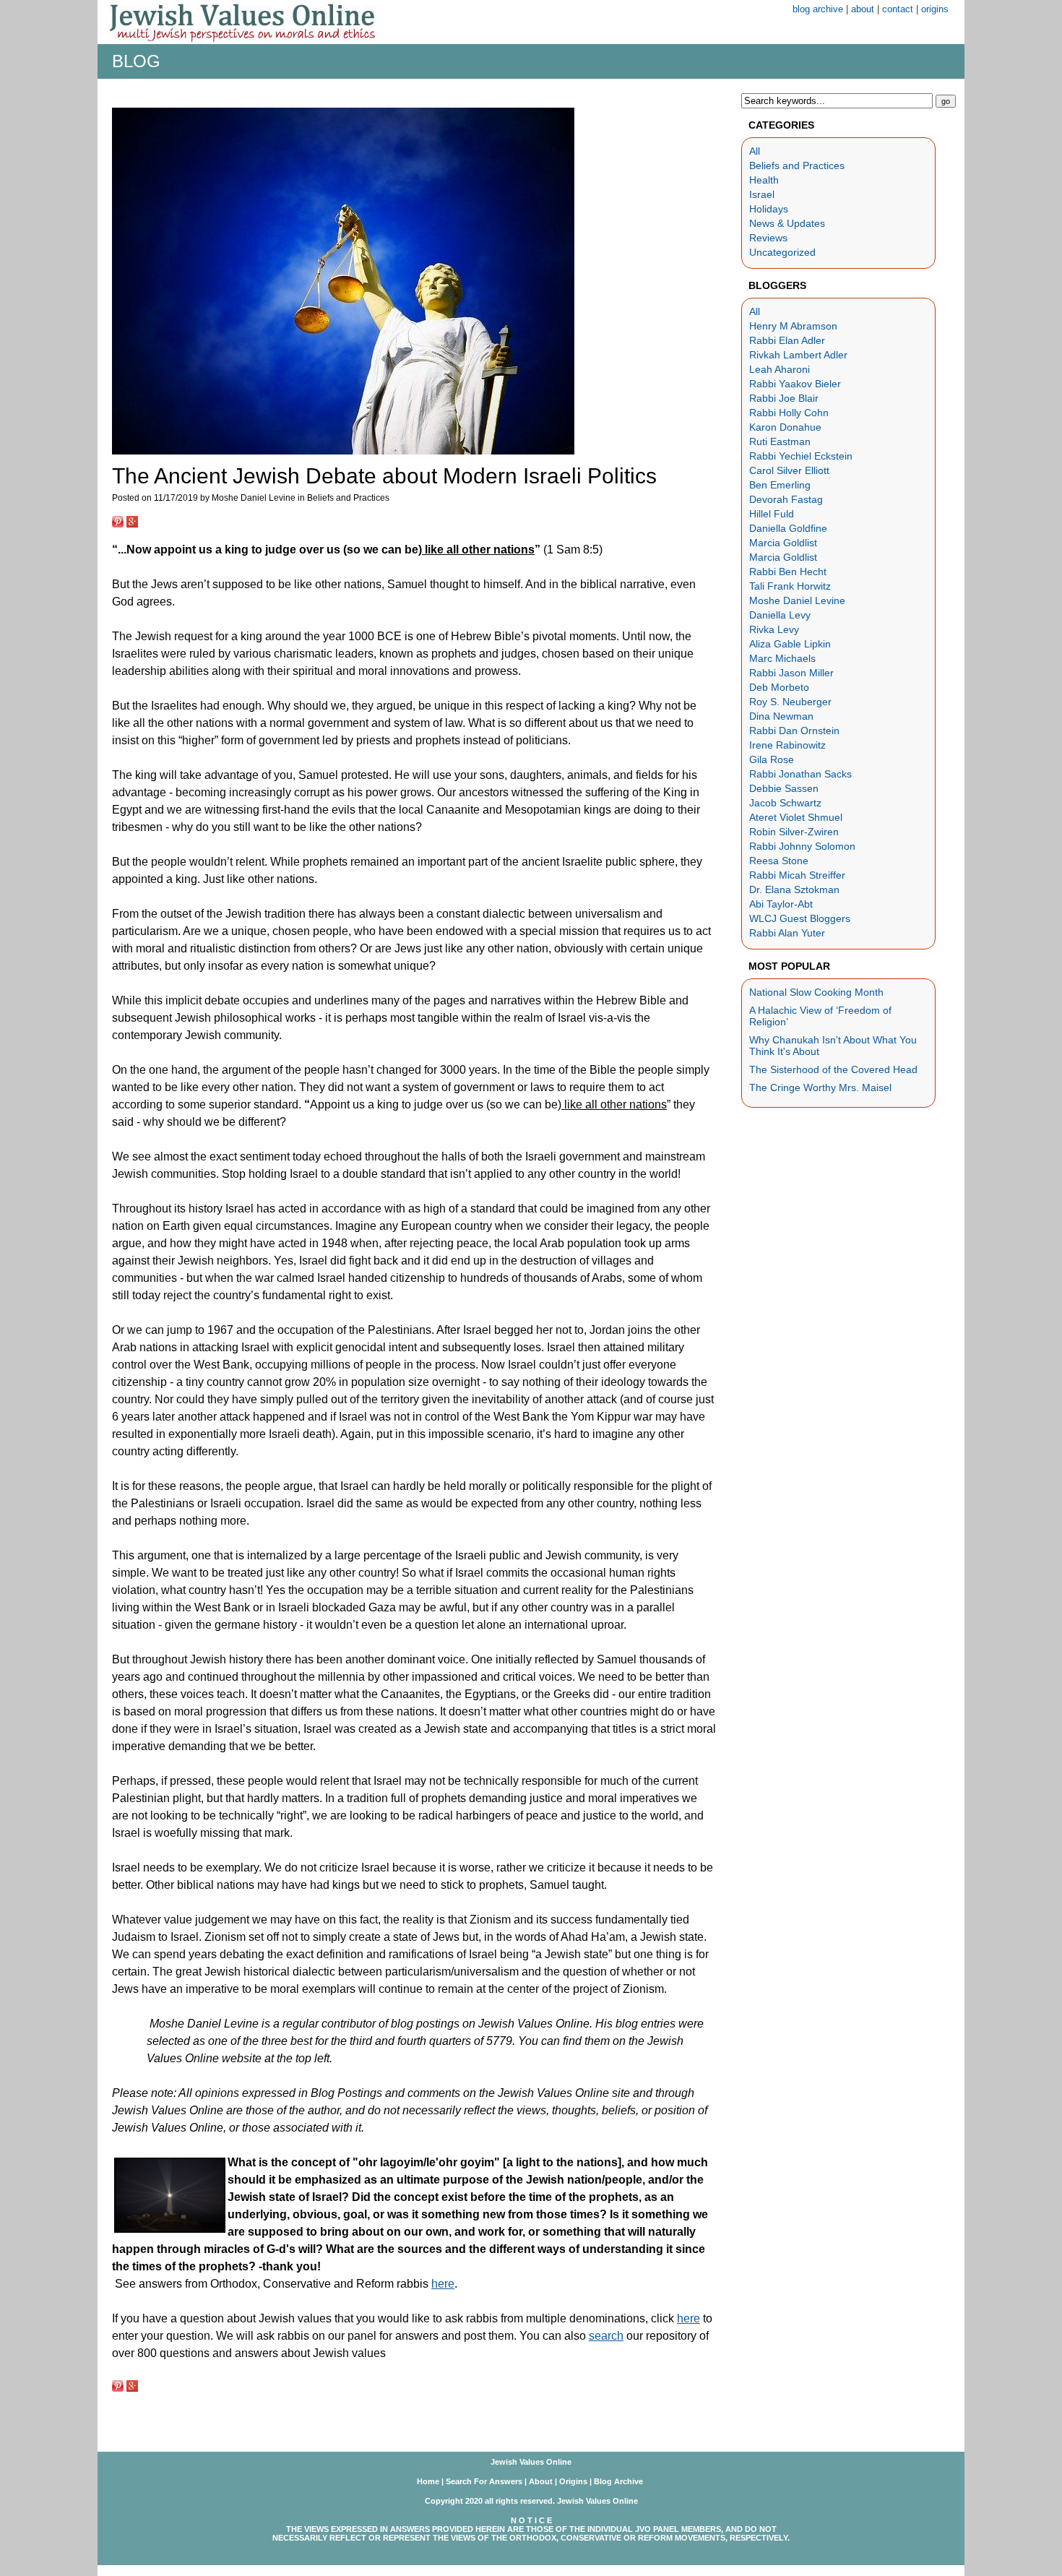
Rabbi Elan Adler (787, 340)
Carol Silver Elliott (789, 470)
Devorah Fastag (786, 499)
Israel (762, 194)
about (863, 9)
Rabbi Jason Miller (791, 673)
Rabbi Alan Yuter (787, 933)
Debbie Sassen (784, 788)
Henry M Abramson (793, 326)
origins (935, 9)
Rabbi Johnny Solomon (802, 846)
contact (898, 9)
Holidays (769, 209)
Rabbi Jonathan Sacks (800, 774)
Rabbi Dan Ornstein (794, 731)
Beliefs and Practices (797, 165)
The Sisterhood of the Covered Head (833, 1069)
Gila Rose (772, 759)
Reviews (768, 238)
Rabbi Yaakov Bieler (795, 384)
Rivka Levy (774, 629)
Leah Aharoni (780, 369)
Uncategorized (782, 252)
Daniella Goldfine (788, 528)
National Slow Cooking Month (816, 992)
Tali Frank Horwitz (790, 586)
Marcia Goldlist (783, 543)
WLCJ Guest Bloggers (800, 918)
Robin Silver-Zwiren (794, 832)
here (443, 2284)
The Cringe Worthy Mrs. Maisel (820, 1087)
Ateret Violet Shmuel (796, 817)
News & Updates (787, 223)
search (606, 2336)
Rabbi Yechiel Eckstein (801, 456)
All (755, 151)
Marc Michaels (782, 658)
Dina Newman (781, 716)
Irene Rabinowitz (787, 745)
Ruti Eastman (780, 441)
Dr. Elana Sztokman (794, 889)
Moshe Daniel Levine (797, 600)
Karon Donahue (785, 427)
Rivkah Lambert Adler (798, 355)
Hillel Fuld (772, 514)
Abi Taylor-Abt (781, 904)
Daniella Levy (780, 615)
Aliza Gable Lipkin (790, 644)
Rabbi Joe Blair (784, 398)
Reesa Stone (779, 861)
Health (764, 180)
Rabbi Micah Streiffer (797, 875)
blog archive (818, 9)
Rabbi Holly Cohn (789, 413)
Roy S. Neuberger (790, 702)
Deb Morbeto (779, 687)
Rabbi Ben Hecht (788, 572)
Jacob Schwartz (785, 803)
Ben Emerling (780, 485)
